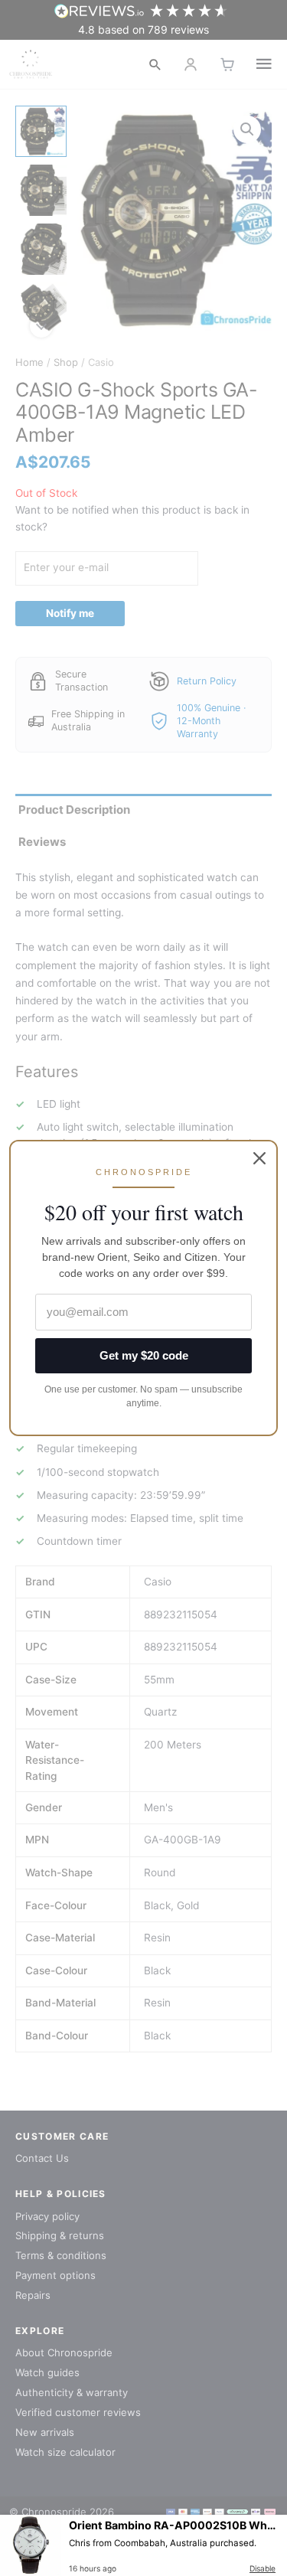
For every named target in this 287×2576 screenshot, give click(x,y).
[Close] (259, 1158)
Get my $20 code (144, 1355)
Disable (263, 2568)
